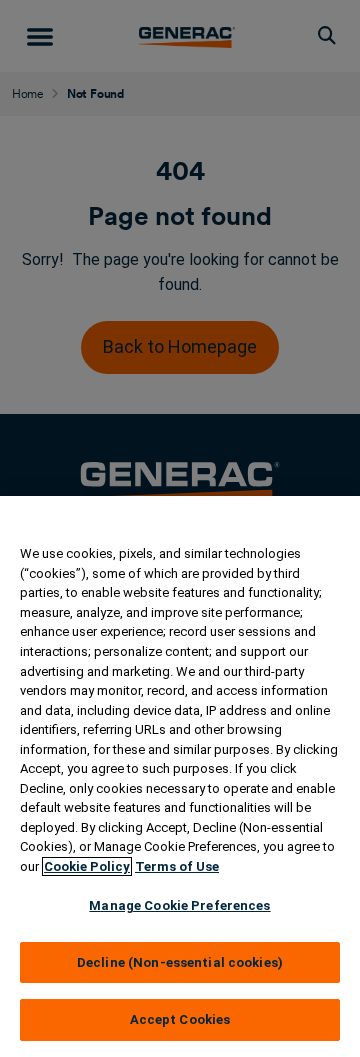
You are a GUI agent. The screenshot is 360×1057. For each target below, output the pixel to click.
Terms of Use (177, 866)
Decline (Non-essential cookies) (180, 962)
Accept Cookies (180, 1019)
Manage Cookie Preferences (179, 905)
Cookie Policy (87, 866)
